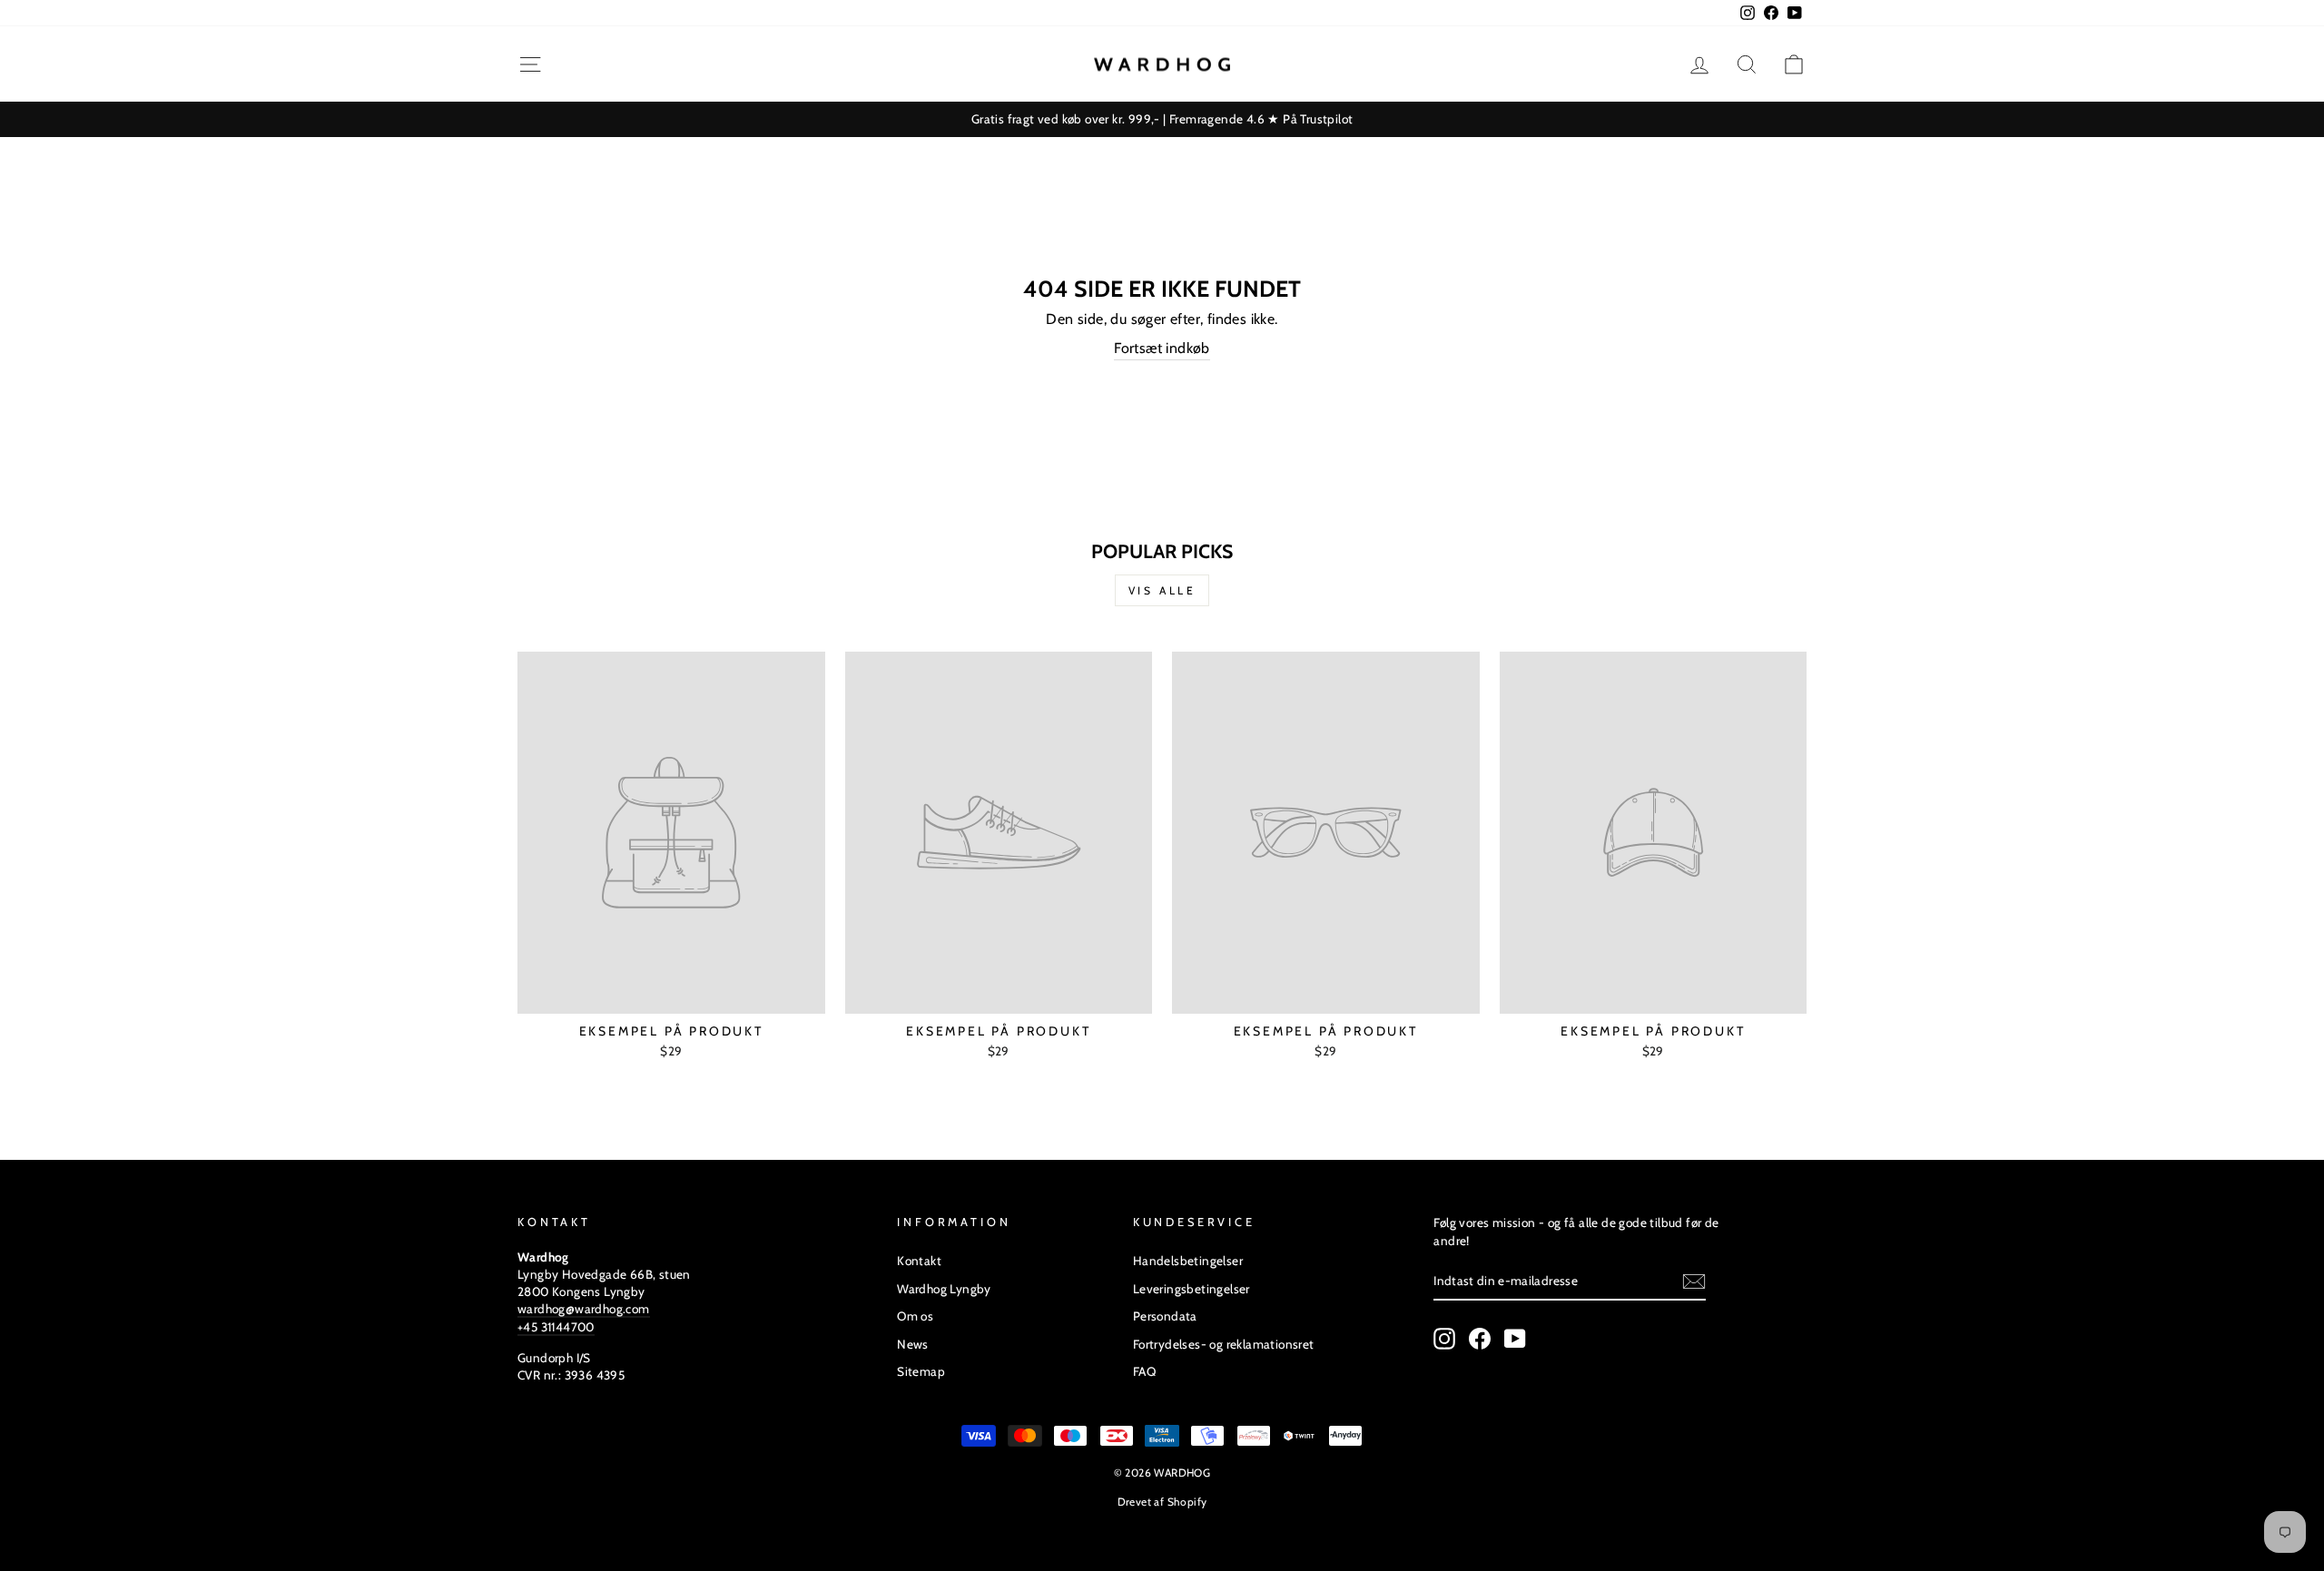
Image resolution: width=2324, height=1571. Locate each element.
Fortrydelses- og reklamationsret (1224, 1344)
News (913, 1344)
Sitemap (921, 1371)
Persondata (1165, 1316)
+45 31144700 (556, 1327)
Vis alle (1162, 590)
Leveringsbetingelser (1192, 1289)
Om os (915, 1316)
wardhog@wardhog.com (584, 1309)
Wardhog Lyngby (944, 1289)
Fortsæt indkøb (1162, 348)
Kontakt (919, 1261)
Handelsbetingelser (1188, 1261)
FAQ (1144, 1371)
